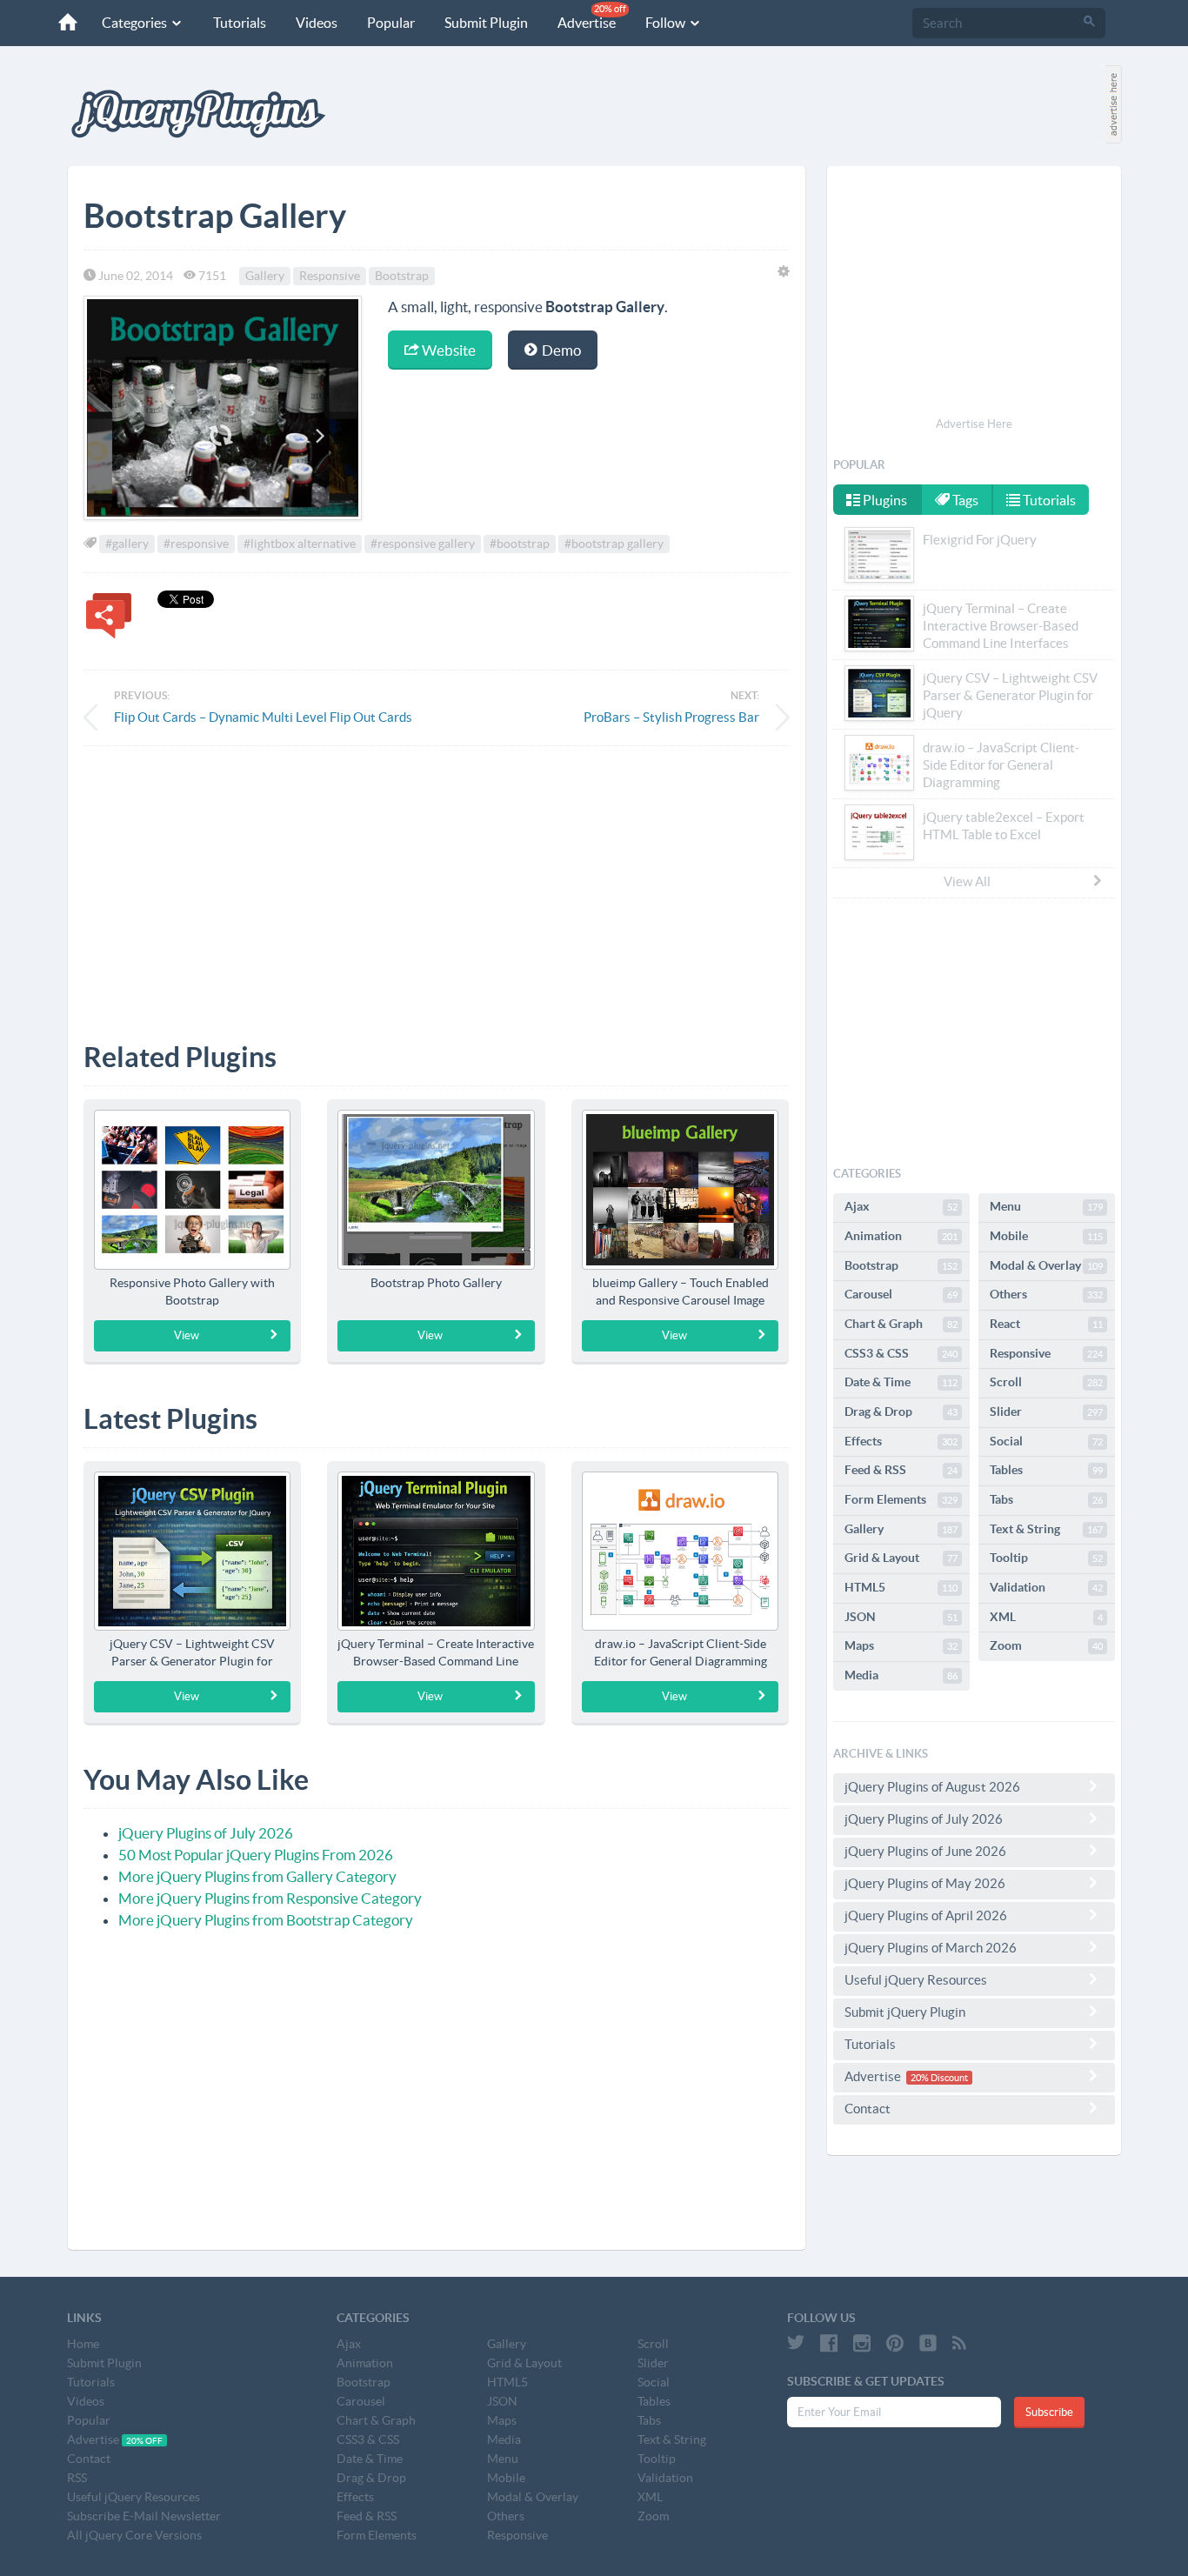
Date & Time (901, 1382)
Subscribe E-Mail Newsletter (144, 2516)
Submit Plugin (486, 23)
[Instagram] (862, 2343)
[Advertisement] (437, 881)
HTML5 (901, 1587)
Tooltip (1046, 1558)
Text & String (1046, 1529)
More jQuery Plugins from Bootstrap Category (266, 1920)
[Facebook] (829, 2343)
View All (967, 881)
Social (1046, 1441)
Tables (1046, 1470)
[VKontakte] (928, 2343)
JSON (901, 1617)
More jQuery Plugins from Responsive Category (270, 1898)
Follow (667, 23)
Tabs (1046, 1499)
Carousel (901, 1294)
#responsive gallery (423, 544)
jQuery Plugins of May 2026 (925, 1883)
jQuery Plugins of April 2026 (926, 1915)
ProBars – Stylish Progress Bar (671, 717)
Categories (136, 23)
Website (447, 350)
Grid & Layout (901, 1558)
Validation (1046, 1587)
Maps (901, 1645)
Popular (391, 23)
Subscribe (1049, 2412)
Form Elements (901, 1499)
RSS (77, 2478)
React (1046, 1324)
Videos (317, 23)
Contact (868, 2109)
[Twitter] (796, 2343)
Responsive (330, 276)
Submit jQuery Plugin (905, 2012)
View (187, 1335)
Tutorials (240, 23)
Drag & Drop (901, 1411)
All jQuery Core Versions (134, 2535)
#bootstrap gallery (614, 544)
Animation (901, 1236)
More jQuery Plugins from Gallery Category (257, 1876)
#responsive (196, 544)
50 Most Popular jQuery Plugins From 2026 (256, 1855)
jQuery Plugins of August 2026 (932, 1787)
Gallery (265, 276)
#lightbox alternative (300, 544)
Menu (1046, 1206)
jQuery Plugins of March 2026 (931, 1948)
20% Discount (939, 2078)
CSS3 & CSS (901, 1353)
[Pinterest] (895, 2343)
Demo (560, 350)
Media (901, 1675)
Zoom (1046, 1645)
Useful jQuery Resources (916, 1980)
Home (83, 2344)
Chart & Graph (901, 1324)
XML (1046, 1617)
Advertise (592, 17)
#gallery (127, 544)
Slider (1046, 1411)
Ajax (901, 1206)
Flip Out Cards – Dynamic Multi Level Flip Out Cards (263, 717)
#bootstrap (520, 544)
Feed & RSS (901, 1470)
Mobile (1046, 1236)
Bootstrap (402, 276)
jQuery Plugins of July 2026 (206, 1833)
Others (1046, 1294)
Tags (964, 500)
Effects (901, 1441)
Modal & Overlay (1046, 1265)
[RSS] (959, 2343)
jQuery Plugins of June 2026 (925, 1851)
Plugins (884, 500)
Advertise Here (974, 424)
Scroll (1046, 1382)
